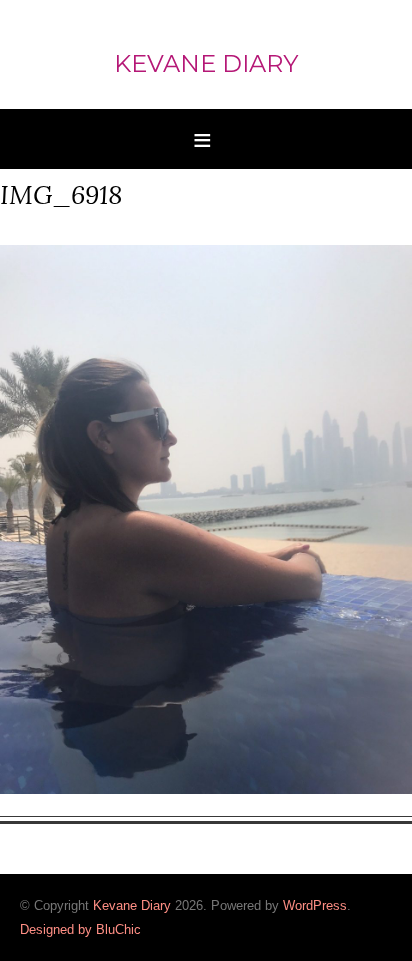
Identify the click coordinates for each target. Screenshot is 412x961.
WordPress (315, 905)
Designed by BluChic (80, 929)
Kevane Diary (206, 63)
